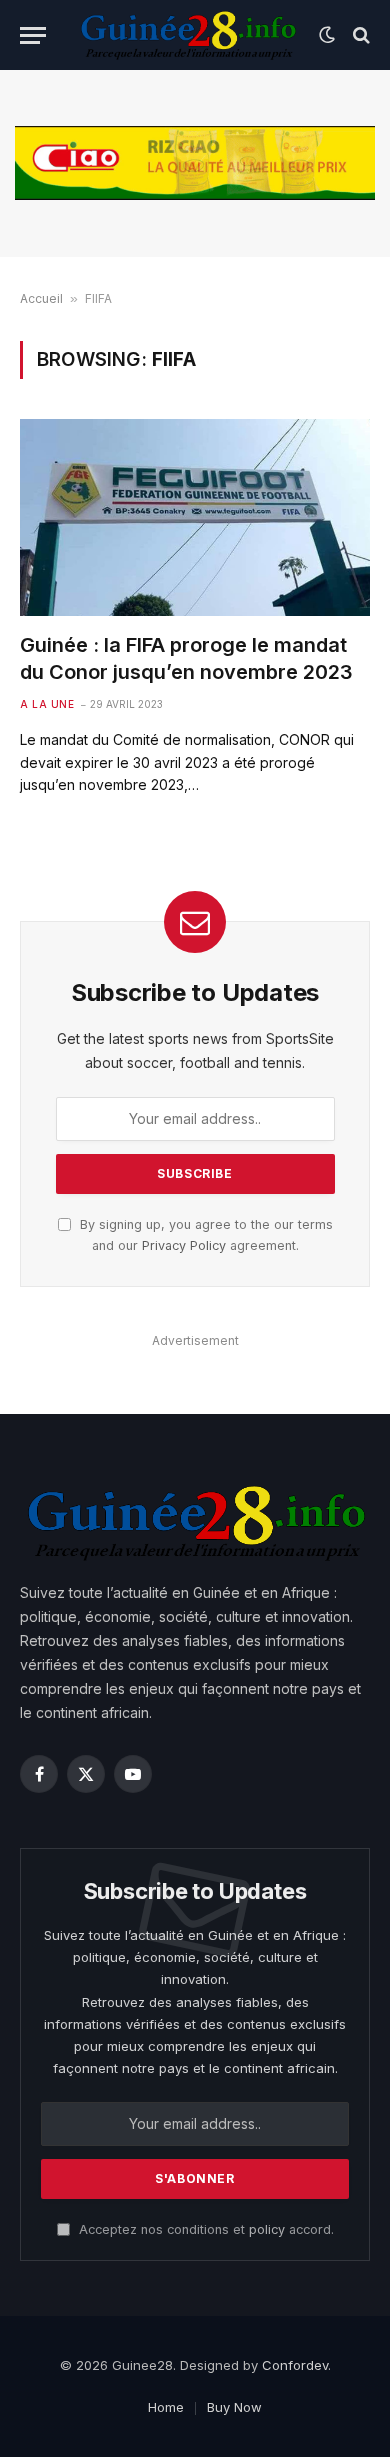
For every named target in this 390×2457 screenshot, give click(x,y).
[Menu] (33, 35)
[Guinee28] (187, 35)
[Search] (359, 35)
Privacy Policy (184, 1245)
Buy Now (234, 2407)
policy (267, 2229)
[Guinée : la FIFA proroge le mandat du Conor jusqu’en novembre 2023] (195, 517)
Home (166, 2407)
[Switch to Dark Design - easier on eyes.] (327, 35)
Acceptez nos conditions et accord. (204, 2229)
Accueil (41, 298)
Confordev (295, 2365)
